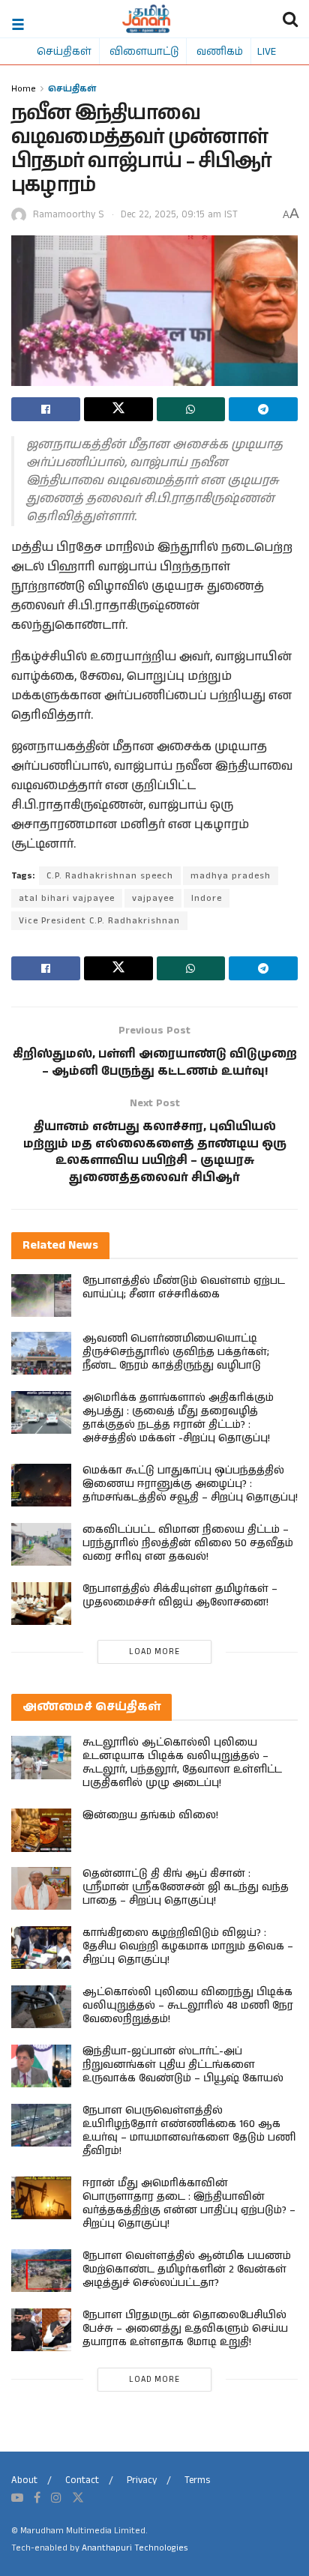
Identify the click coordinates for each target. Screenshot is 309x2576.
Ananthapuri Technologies (135, 2548)
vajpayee (153, 898)
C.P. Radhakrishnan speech (110, 876)
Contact (82, 2480)
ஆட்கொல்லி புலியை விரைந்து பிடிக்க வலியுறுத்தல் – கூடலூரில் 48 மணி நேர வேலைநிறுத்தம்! (188, 2006)
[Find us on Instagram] (56, 2498)
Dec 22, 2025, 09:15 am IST (179, 215)
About (24, 2480)
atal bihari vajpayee (67, 898)
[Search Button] (290, 19)
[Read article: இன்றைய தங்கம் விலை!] (41, 1830)
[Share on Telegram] (263, 409)
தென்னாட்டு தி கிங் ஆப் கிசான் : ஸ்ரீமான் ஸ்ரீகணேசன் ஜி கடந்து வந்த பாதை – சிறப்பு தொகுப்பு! (186, 1887)
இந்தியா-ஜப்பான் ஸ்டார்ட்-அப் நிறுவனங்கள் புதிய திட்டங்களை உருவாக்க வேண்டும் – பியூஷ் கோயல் (183, 2065)
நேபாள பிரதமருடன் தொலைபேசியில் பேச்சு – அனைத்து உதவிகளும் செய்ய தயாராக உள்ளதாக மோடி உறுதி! (185, 2329)
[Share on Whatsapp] (191, 409)
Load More (154, 1652)
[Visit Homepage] (147, 19)
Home (24, 88)
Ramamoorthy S (69, 215)
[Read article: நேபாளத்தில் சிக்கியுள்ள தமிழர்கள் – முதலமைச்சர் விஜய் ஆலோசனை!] (41, 1604)
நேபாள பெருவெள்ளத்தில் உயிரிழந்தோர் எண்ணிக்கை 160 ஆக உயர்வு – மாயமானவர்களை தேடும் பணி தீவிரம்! (189, 2131)
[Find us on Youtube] (17, 2498)
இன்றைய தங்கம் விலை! (150, 1815)
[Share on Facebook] (46, 409)
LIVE (267, 51)
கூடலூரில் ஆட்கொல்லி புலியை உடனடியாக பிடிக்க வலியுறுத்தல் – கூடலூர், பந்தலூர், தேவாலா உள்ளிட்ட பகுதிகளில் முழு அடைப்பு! (182, 1763)
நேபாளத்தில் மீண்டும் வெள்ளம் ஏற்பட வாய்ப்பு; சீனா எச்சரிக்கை (184, 1288)
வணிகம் (220, 51)
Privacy (142, 2480)
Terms (197, 2480)
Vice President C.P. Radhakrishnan (99, 921)
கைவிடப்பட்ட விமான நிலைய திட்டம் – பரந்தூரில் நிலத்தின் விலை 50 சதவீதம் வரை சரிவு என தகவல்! (188, 1543)
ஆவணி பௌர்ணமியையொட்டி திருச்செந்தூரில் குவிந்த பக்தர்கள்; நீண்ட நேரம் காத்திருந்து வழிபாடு (176, 1352)
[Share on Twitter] (118, 409)
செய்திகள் (64, 51)
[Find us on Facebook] (37, 2498)
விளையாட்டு (144, 51)
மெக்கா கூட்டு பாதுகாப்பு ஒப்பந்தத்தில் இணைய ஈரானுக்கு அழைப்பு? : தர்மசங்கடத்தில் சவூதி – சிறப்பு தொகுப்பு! (190, 1484)
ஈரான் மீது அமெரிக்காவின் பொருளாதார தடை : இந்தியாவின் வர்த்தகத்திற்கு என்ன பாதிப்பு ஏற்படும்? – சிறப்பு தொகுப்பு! (189, 2204)
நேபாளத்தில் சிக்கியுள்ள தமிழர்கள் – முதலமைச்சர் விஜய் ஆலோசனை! (180, 1596)
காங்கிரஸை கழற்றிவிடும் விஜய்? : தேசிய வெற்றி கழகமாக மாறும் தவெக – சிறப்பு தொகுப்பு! (188, 1946)
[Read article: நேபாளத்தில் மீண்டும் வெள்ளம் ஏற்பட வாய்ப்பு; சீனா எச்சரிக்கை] (41, 1295)
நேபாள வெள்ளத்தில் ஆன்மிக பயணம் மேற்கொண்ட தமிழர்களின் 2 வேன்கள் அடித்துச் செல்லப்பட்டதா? (187, 2269)
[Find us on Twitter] (78, 2498)
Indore (207, 898)
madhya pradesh (231, 876)
